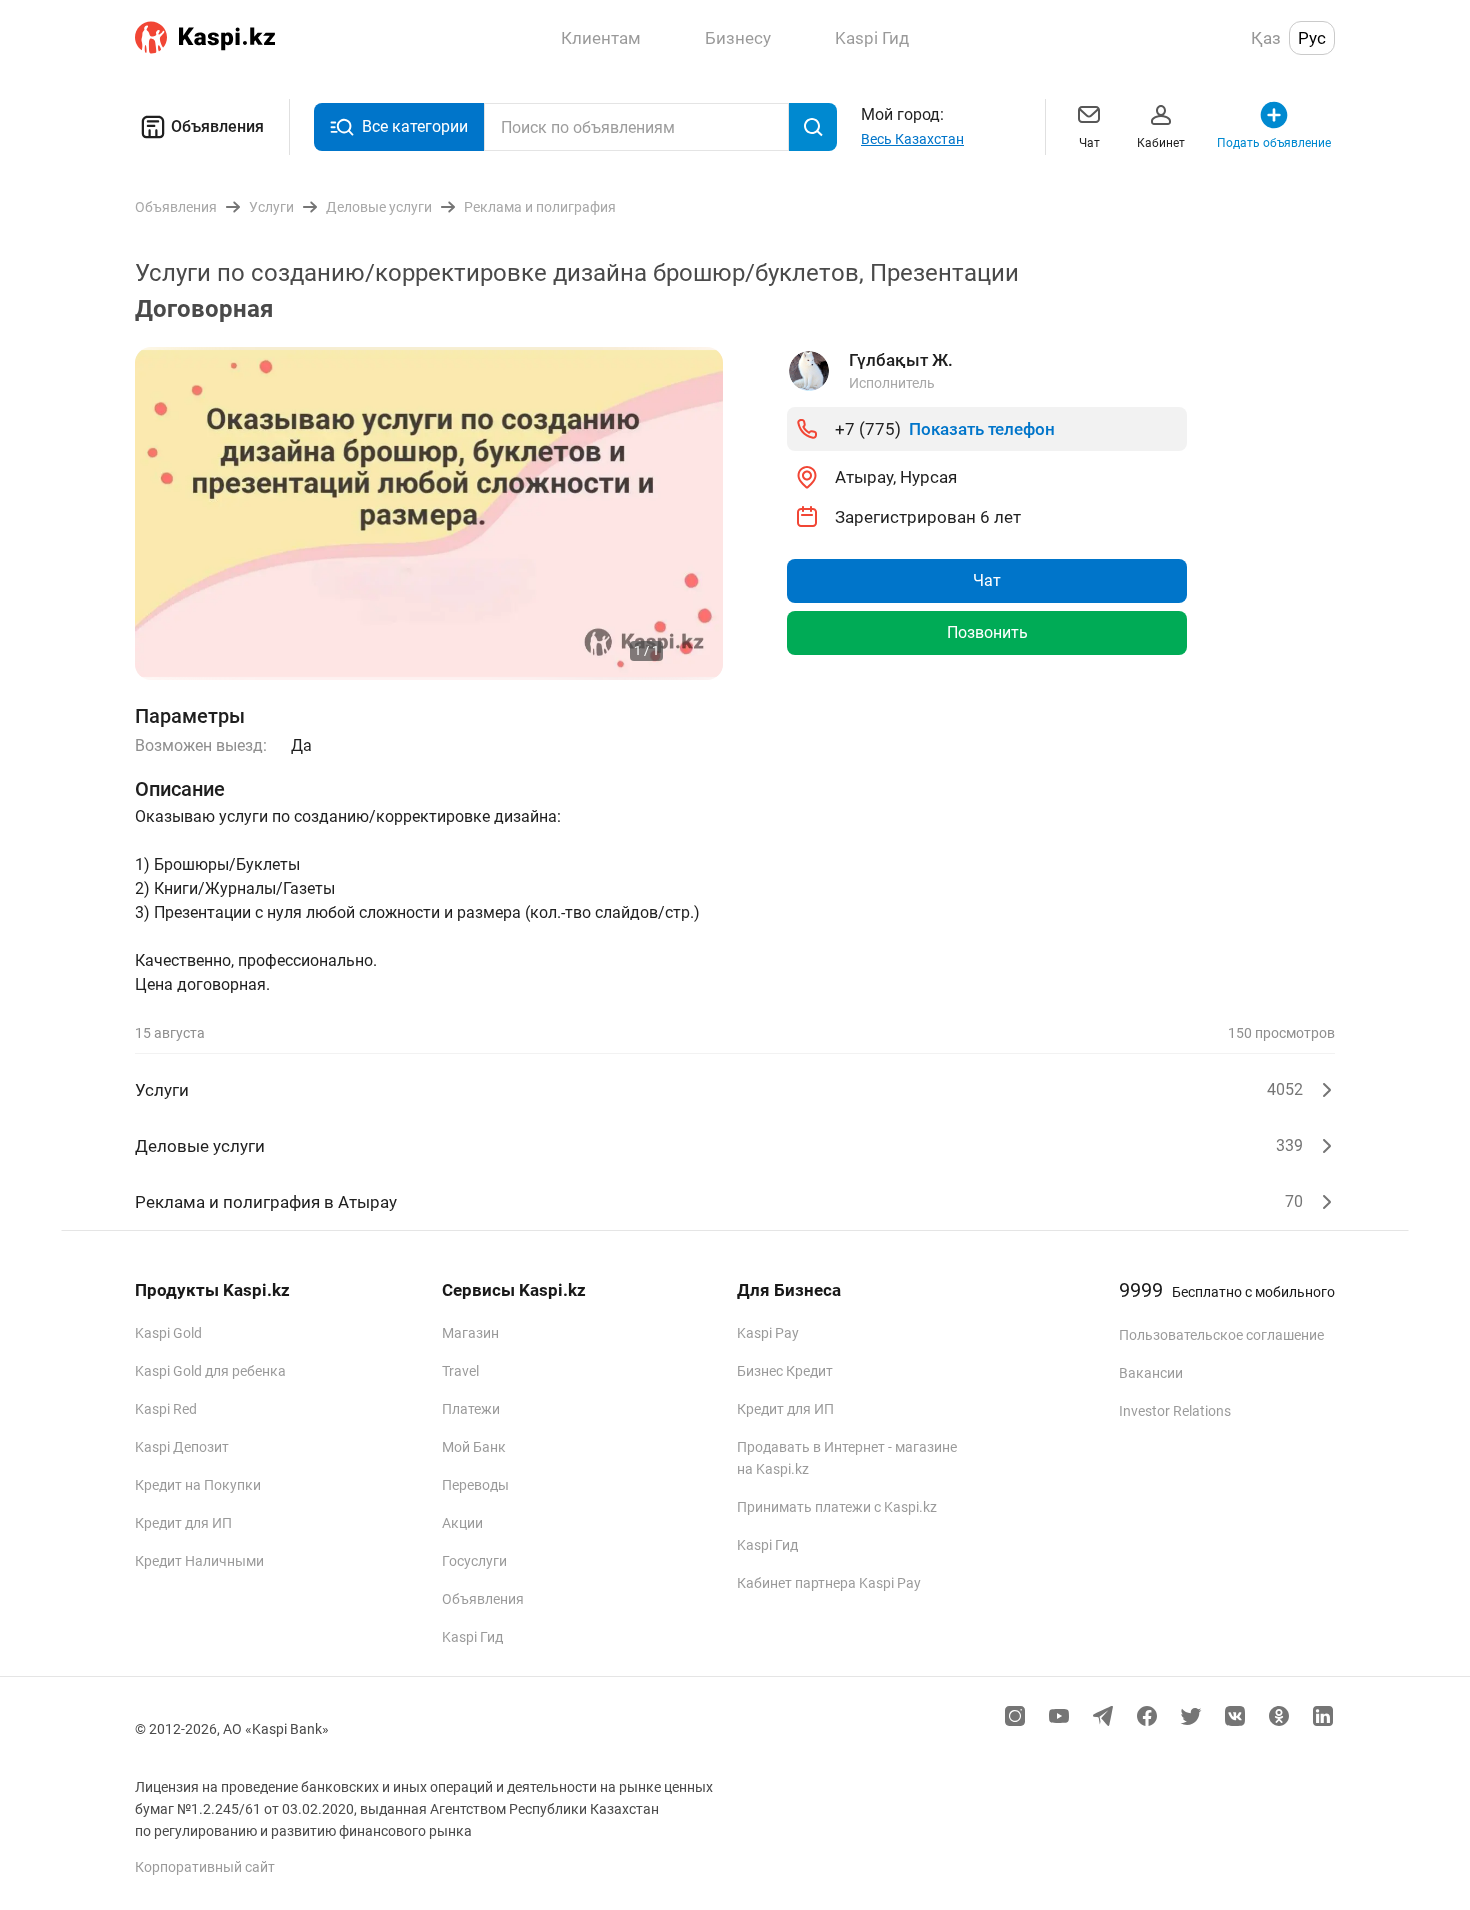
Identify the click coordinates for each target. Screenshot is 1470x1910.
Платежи (471, 1409)
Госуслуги (474, 1561)
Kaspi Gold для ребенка (210, 1371)
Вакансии (1151, 1373)
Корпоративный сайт (205, 1867)
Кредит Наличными (199, 1561)
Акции (462, 1523)
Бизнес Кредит (785, 1371)
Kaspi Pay (768, 1333)
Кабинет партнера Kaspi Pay (829, 1583)
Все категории (415, 126)
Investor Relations (1175, 1411)
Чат (1089, 143)
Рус (1312, 38)
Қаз (1266, 38)
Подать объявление (1274, 143)
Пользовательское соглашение (1221, 1335)
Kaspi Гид (472, 1637)
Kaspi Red (166, 1409)
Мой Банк (474, 1447)
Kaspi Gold (168, 1333)
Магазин (470, 1333)
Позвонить (987, 632)
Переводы (475, 1485)
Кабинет (1161, 143)
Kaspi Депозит (182, 1447)
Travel (460, 1371)
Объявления (217, 126)
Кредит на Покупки (198, 1485)
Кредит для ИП (183, 1523)
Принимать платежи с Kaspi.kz (837, 1507)
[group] (429, 513)
